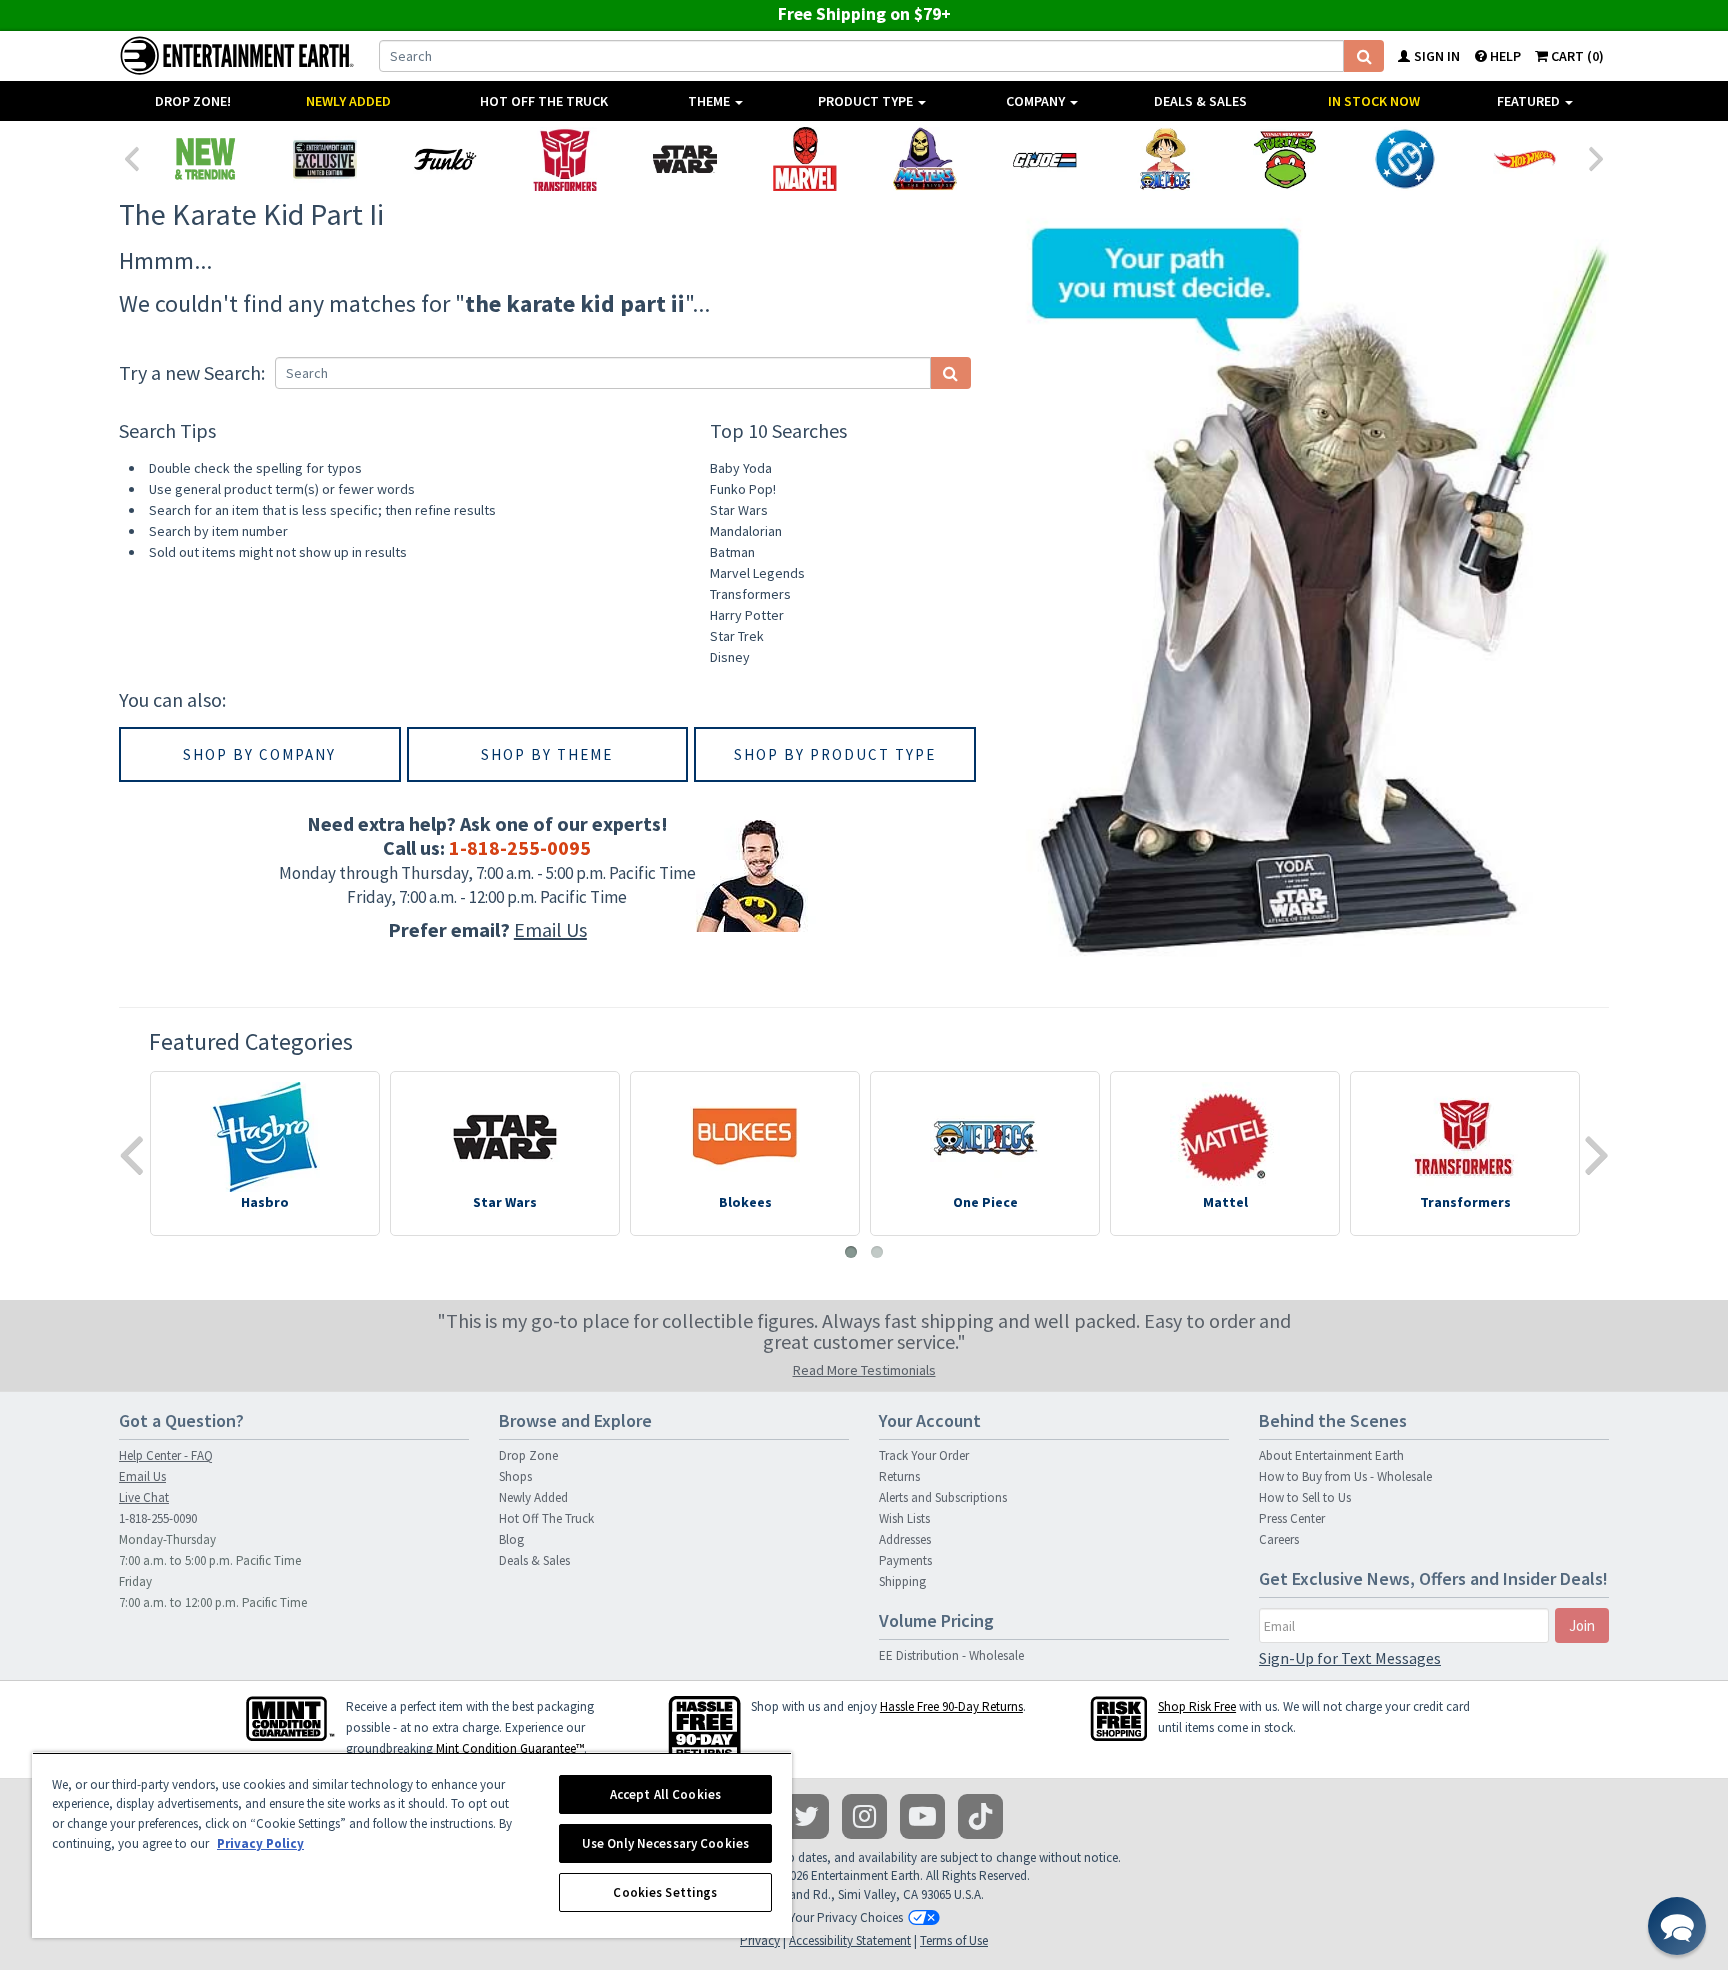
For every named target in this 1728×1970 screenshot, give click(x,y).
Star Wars (739, 510)
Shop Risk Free (1197, 1706)
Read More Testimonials (864, 1370)
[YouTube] (922, 1816)
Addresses (905, 1539)
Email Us (550, 929)
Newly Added (348, 101)
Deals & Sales (1200, 101)
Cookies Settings (665, 1892)
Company (1037, 101)
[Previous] (131, 157)
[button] (1677, 1926)
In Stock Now (1374, 101)
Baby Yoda (741, 468)
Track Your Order (924, 1455)
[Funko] (445, 159)
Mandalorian (746, 531)
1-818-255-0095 (520, 847)
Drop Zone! (193, 101)
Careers (1279, 1539)
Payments (905, 1560)
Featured (1530, 101)
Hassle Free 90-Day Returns (951, 1706)
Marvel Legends (757, 573)
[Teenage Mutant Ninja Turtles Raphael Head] (1285, 159)
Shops (515, 1476)
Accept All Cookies (665, 1794)
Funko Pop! (743, 489)
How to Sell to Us (1305, 1497)
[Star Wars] (685, 159)
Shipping (902, 1581)
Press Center (1292, 1518)
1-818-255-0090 (158, 1518)
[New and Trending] (205, 159)
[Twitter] (806, 1816)
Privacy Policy (260, 1843)
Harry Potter (747, 615)
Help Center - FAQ (166, 1455)
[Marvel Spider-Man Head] (805, 159)
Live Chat (144, 1497)
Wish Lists (904, 1518)
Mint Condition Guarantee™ (510, 1748)
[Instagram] (864, 1816)
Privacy (760, 1940)
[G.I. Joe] (1045, 159)
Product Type (867, 101)
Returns (899, 1476)
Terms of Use (954, 1940)
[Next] (1597, 157)
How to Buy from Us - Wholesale (1345, 1476)
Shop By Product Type (835, 754)
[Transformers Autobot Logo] (565, 159)
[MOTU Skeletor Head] (925, 159)
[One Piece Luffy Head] (1165, 159)
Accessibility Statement (850, 1940)
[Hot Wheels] (1525, 159)
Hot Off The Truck (544, 101)
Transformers (750, 594)
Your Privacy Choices (846, 1917)
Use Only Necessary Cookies (665, 1843)
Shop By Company (259, 754)
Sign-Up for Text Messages (1350, 1658)
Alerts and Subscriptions (943, 1497)
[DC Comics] (1405, 159)
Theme (710, 101)
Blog (511, 1539)
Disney (730, 657)
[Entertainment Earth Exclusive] (325, 159)
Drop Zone (528, 1455)
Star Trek (737, 636)
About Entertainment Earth (1331, 1455)
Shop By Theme (547, 754)
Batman (732, 552)
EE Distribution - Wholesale (951, 1655)
